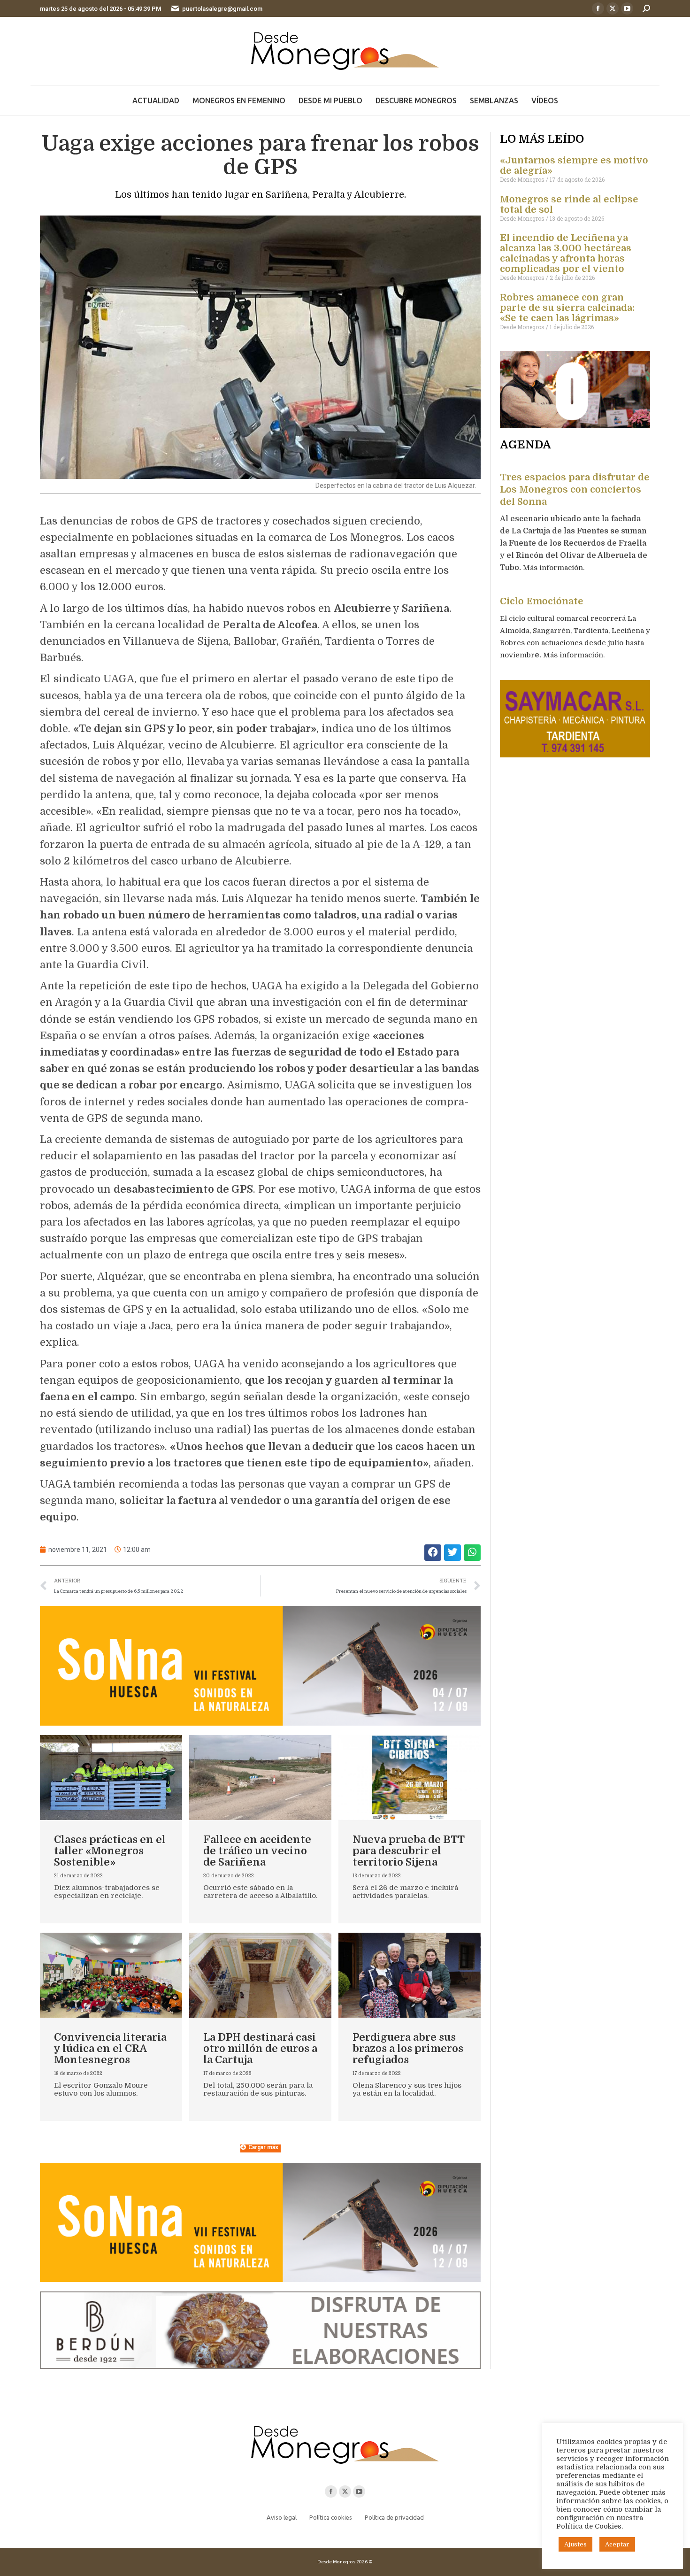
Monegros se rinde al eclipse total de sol (569, 204)
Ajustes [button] (575, 2544)
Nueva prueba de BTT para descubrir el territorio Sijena (408, 1851)
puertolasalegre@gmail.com (222, 9)
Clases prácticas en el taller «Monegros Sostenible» (110, 1851)
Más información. (555, 568)
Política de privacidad (394, 2517)
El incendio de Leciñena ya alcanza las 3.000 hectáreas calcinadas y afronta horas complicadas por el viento (566, 253)
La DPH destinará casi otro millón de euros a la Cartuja (260, 2048)
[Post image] (111, 1778)
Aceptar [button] (617, 2544)
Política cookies (331, 2517)
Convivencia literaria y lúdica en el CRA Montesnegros (110, 2048)
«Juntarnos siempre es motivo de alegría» (574, 166)
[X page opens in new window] (613, 8)
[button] (433, 1553)
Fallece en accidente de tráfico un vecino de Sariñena (257, 1851)
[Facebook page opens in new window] (598, 8)
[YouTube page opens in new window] (627, 8)
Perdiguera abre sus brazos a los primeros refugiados (408, 2048)
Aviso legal (282, 2517)
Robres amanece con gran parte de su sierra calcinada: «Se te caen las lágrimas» (567, 308)
